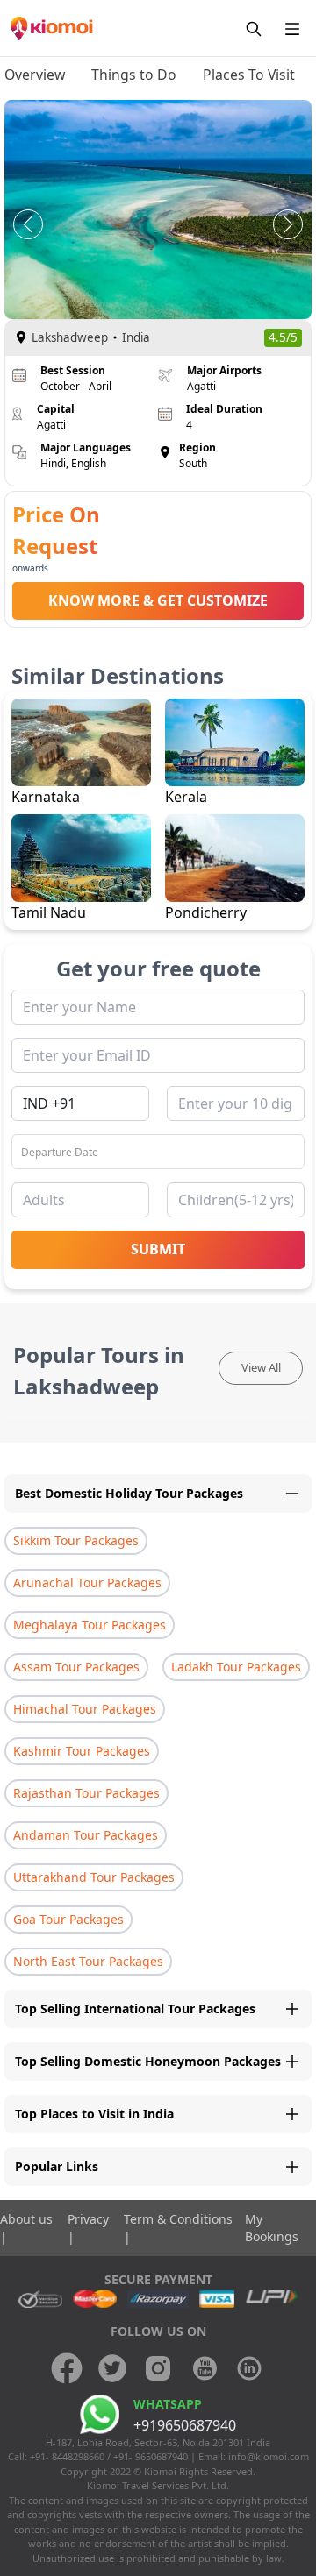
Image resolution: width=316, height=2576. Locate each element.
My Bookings (272, 2228)
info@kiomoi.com (269, 2456)
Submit (158, 1249)
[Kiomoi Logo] (53, 28)
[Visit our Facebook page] (67, 2368)
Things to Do (134, 75)
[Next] (288, 224)
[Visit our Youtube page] (204, 2368)
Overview (35, 75)
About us (26, 2219)
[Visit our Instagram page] (158, 2368)
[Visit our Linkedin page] (249, 2368)
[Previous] (28, 224)
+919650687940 (185, 2425)
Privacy (88, 2219)
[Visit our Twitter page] (112, 2368)
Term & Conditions (178, 2219)
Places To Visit (249, 75)
